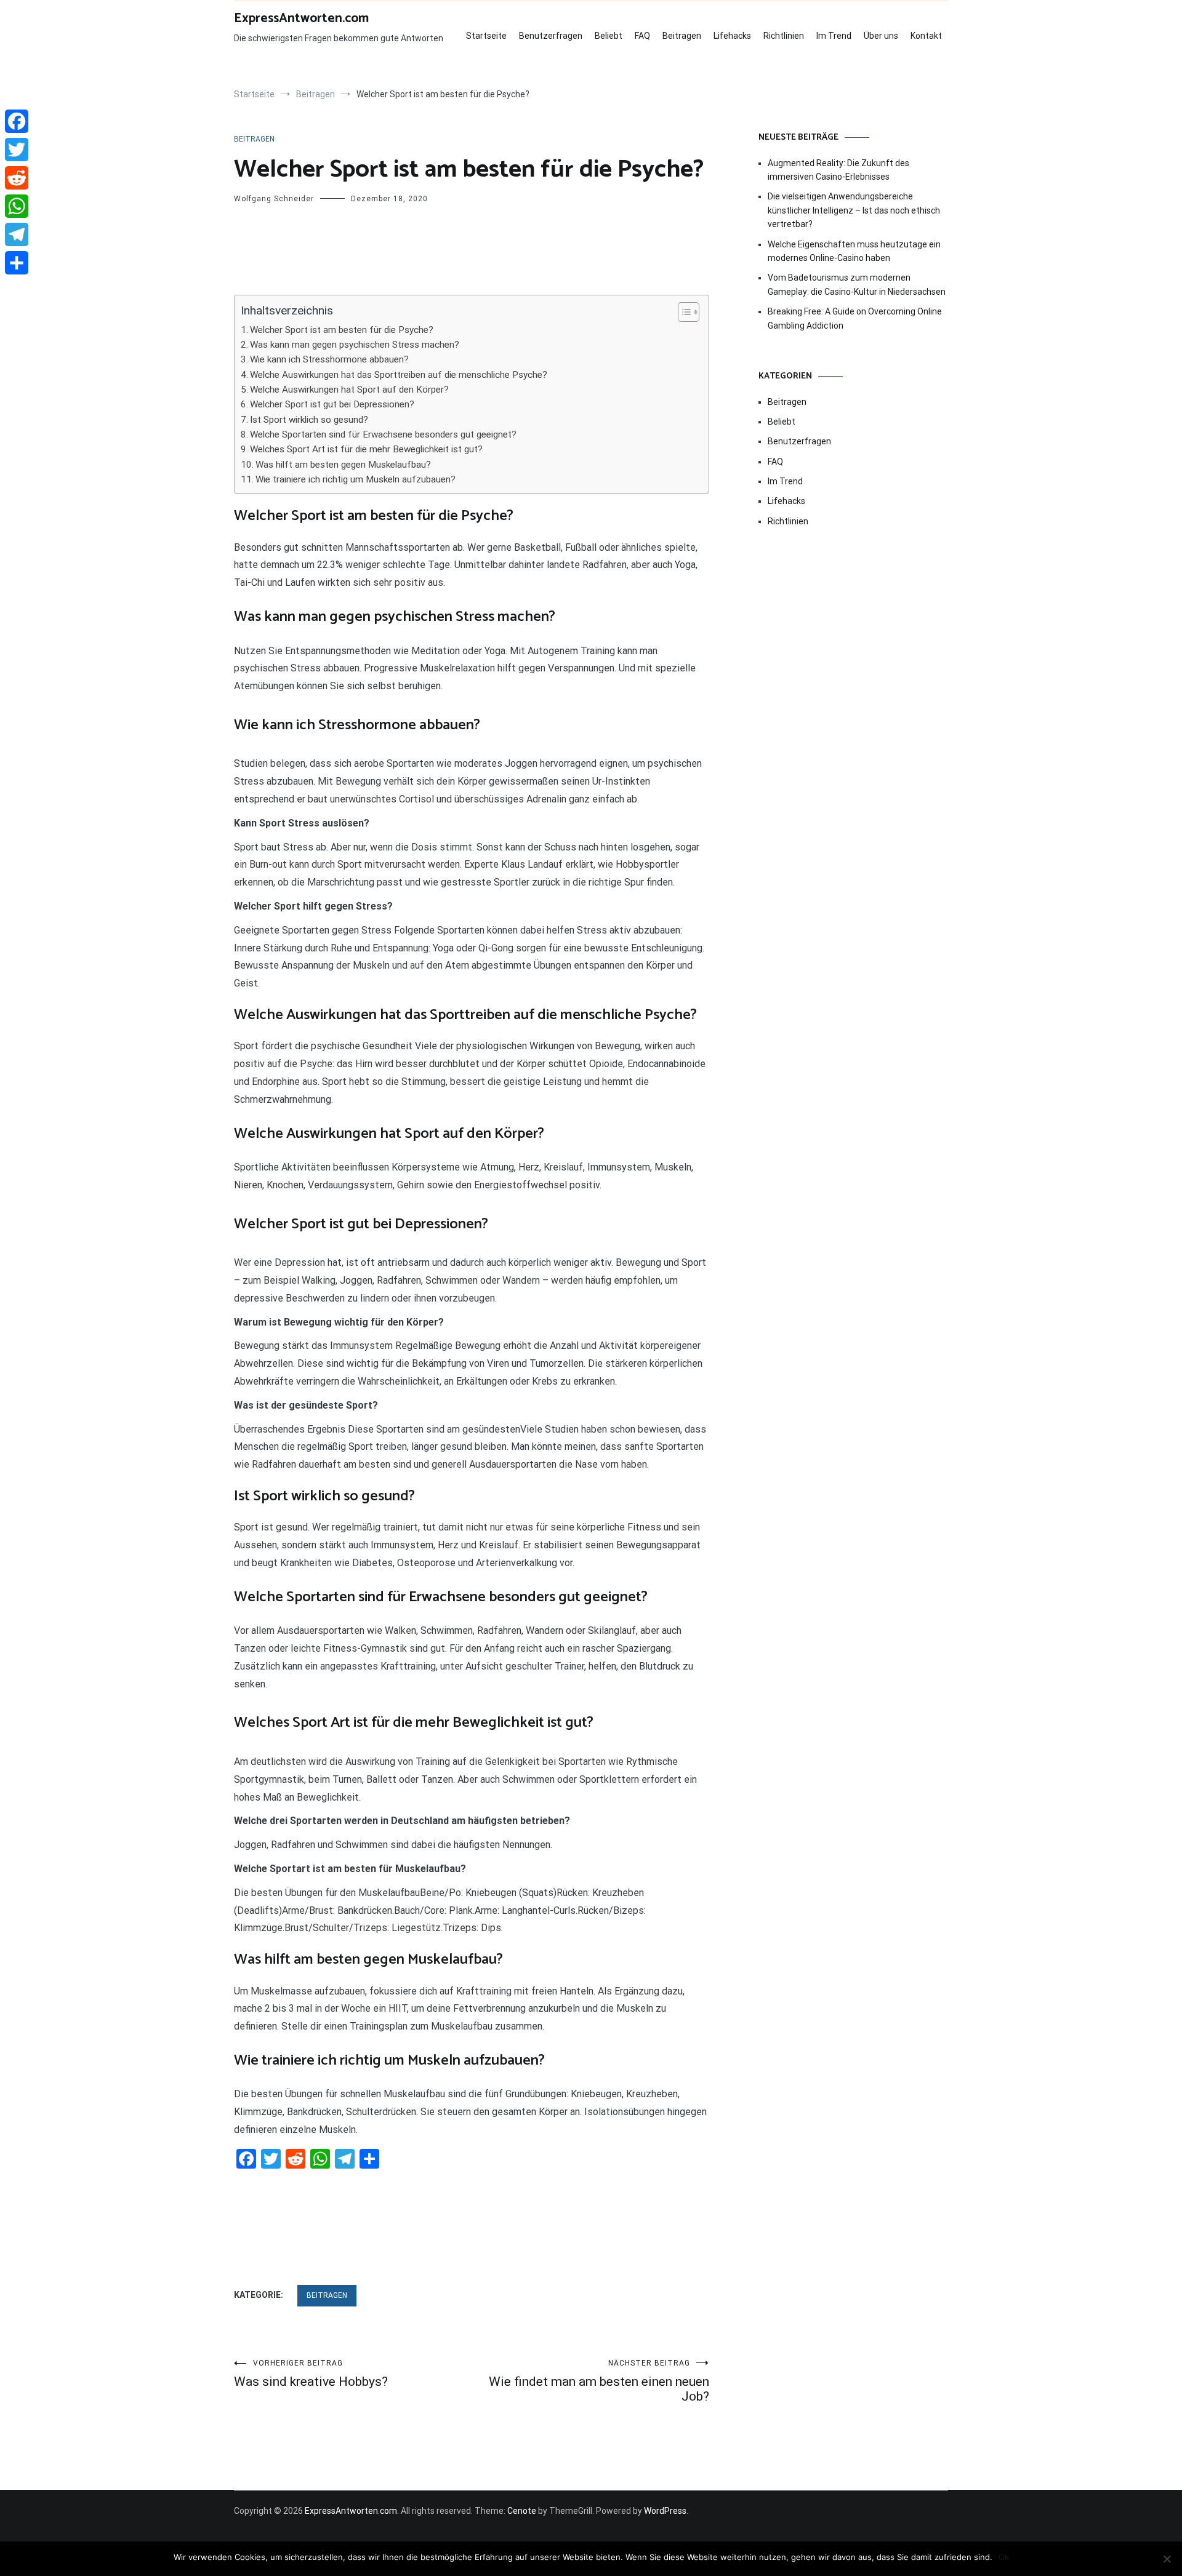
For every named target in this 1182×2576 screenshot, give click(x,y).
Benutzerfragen (551, 36)
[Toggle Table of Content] (682, 312)
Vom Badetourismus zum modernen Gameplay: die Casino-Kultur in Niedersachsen (857, 284)
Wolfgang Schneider (274, 199)
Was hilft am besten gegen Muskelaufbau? (343, 465)
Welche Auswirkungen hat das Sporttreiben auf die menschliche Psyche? (399, 375)
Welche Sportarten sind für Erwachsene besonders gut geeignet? (383, 434)
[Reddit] (17, 178)
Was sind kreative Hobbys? (311, 2374)
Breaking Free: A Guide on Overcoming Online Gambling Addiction (855, 318)
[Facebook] (17, 121)
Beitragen (682, 36)
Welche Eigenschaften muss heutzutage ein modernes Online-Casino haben (854, 251)
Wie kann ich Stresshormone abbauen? (329, 359)
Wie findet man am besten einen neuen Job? (599, 2381)
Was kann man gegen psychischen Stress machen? (355, 345)
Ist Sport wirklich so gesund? (309, 420)
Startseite (486, 36)
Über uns (881, 36)
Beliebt (609, 36)
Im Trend (834, 36)
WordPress (665, 2511)
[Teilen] (17, 263)
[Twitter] (17, 150)
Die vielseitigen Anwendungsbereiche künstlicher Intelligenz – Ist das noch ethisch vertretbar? (854, 210)
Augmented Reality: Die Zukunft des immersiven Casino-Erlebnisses (838, 170)
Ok (1004, 2557)
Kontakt (926, 36)
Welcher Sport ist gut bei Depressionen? (332, 404)
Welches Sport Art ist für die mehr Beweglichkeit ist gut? (366, 449)
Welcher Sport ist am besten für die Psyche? (342, 330)
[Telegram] (17, 234)
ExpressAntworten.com (301, 18)
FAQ (642, 36)
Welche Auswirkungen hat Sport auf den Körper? (349, 390)
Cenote (522, 2511)
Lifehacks (732, 36)
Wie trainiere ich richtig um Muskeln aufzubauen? (356, 479)
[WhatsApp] (17, 206)
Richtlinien (784, 36)
